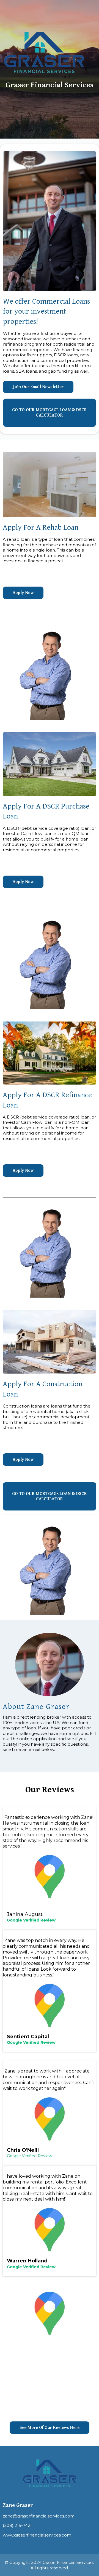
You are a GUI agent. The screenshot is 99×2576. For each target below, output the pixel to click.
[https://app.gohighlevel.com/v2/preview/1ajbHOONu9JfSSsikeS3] (44, 52)
